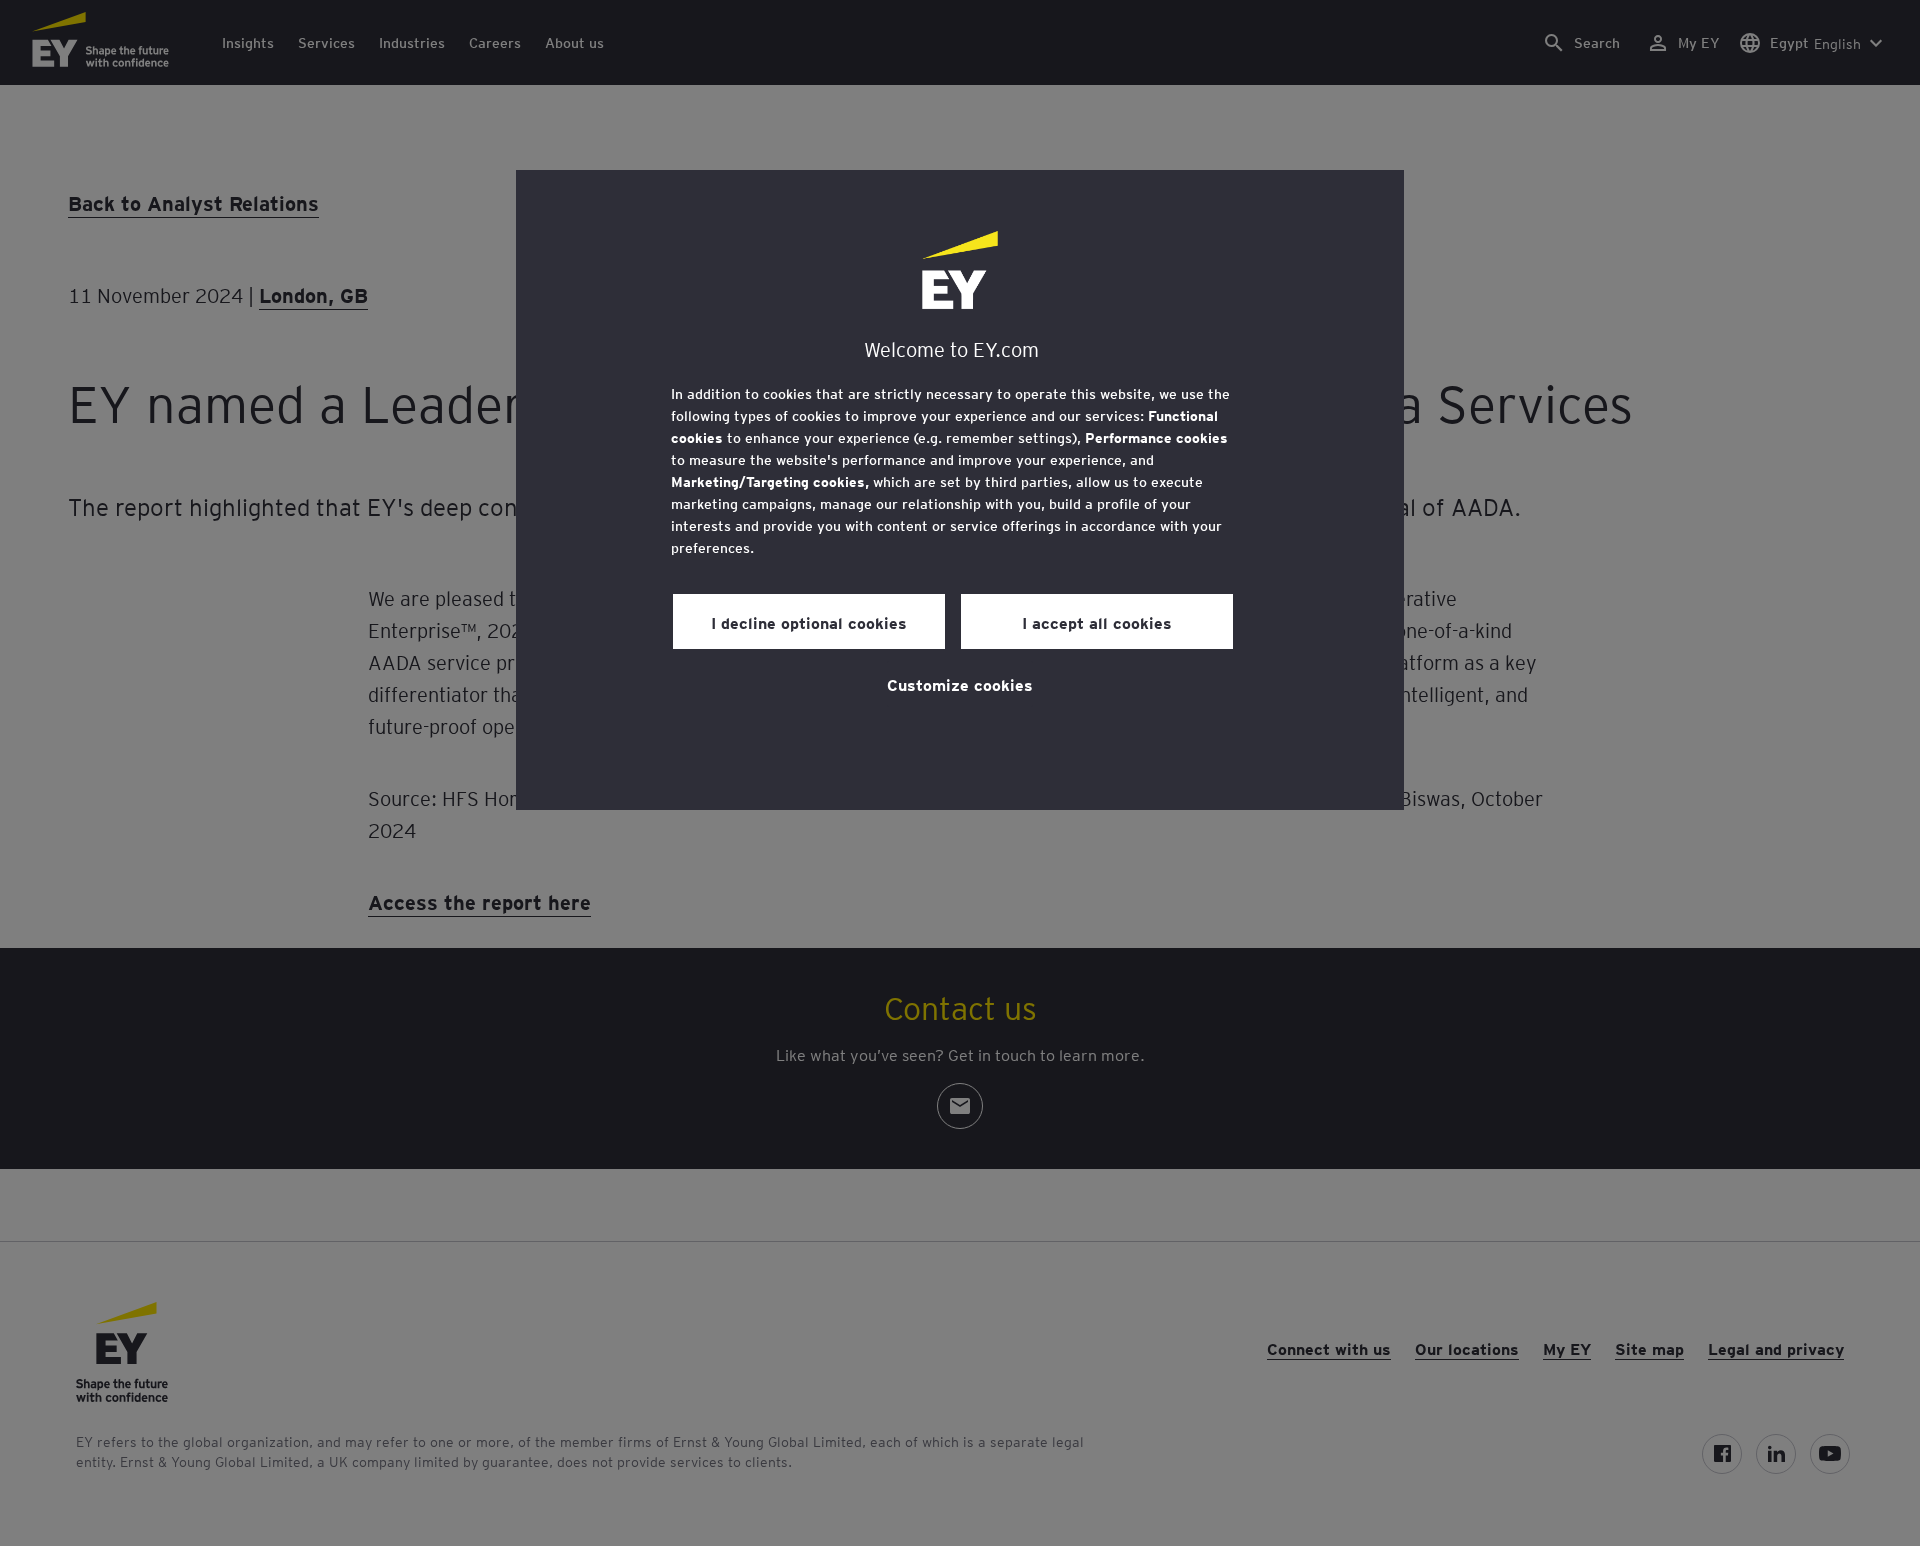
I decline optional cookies (809, 622)
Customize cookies (960, 684)
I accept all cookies (1097, 622)
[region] (960, 490)
